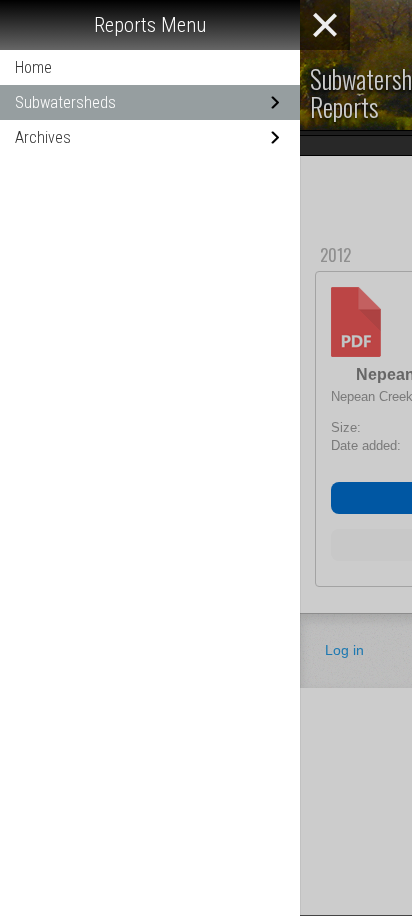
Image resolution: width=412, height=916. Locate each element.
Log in (344, 650)
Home (33, 67)
